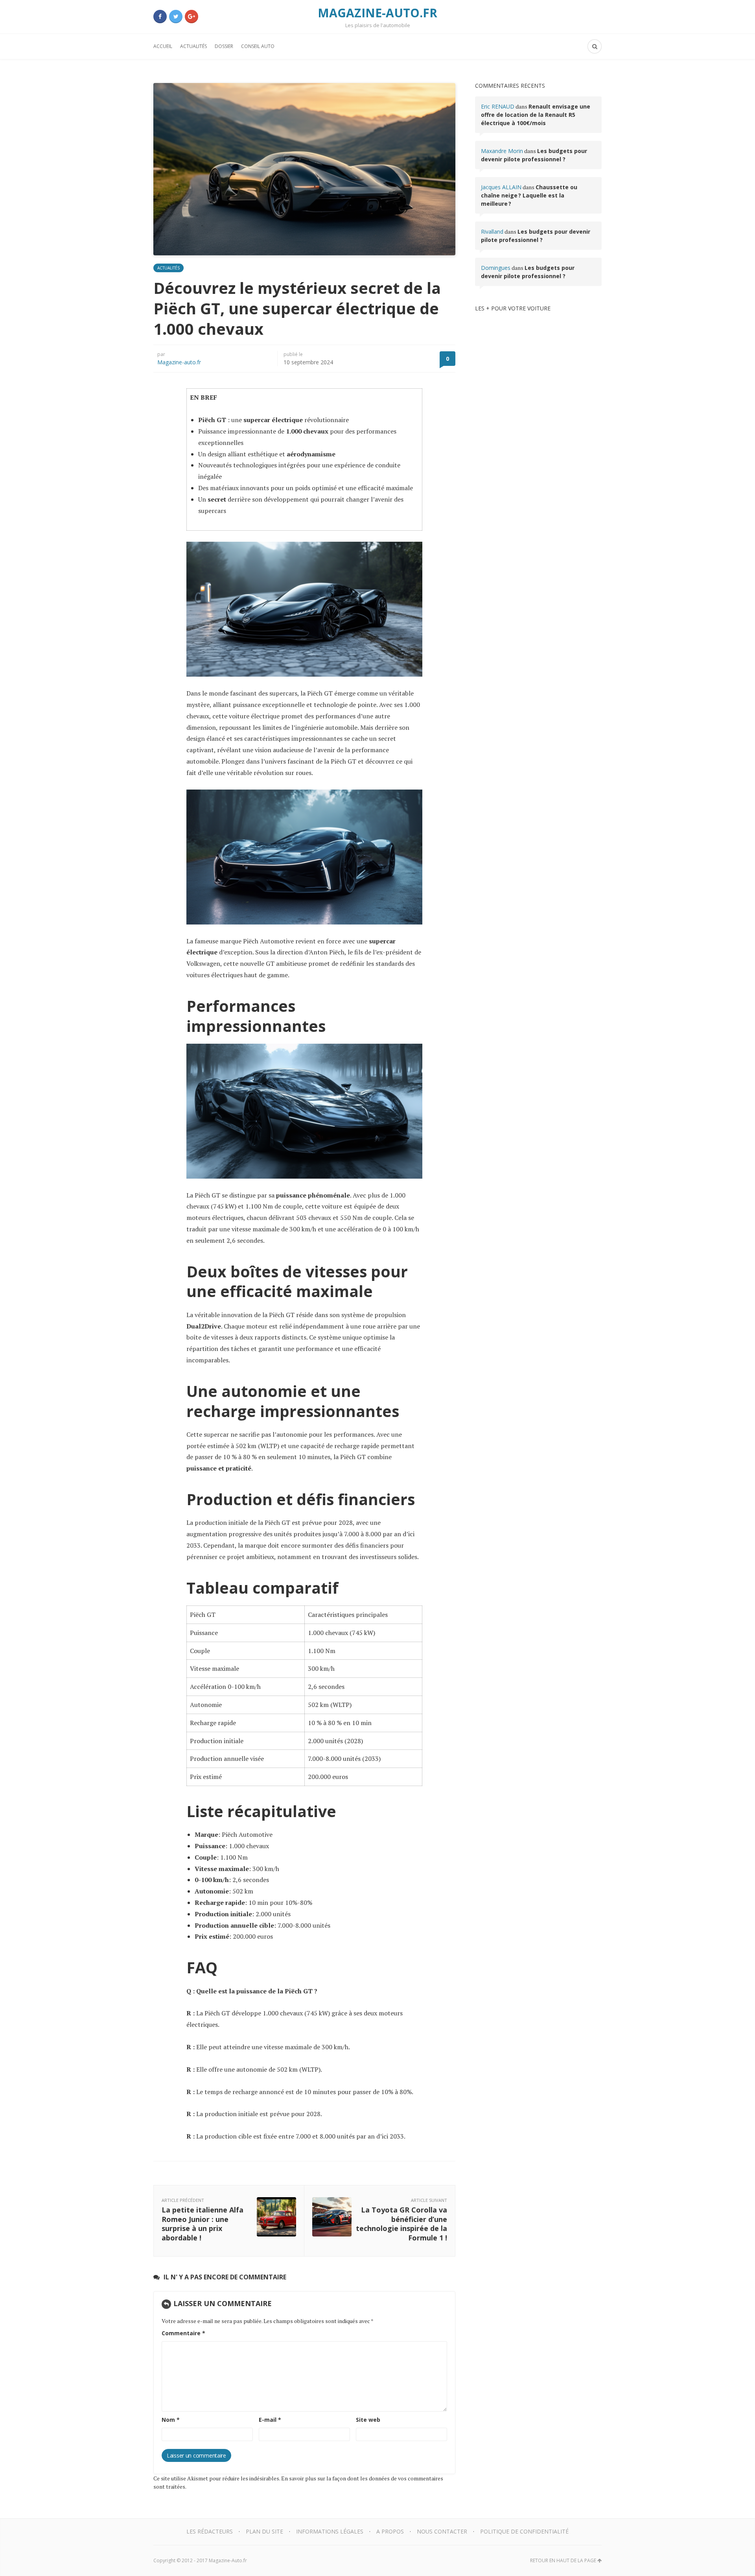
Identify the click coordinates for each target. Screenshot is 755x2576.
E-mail (270, 2420)
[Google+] (192, 17)
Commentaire (183, 2333)
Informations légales (330, 2531)
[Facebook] (160, 17)
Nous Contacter (442, 2531)
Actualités (193, 46)
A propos (390, 2531)
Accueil (163, 46)
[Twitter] (176, 17)
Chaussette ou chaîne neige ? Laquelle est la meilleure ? (529, 195)
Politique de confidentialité (524, 2531)
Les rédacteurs (210, 2531)
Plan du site (264, 2531)
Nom (171, 2420)
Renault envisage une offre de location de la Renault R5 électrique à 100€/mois (536, 115)
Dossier (224, 46)
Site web (368, 2420)
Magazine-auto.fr (179, 362)
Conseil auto (258, 46)
